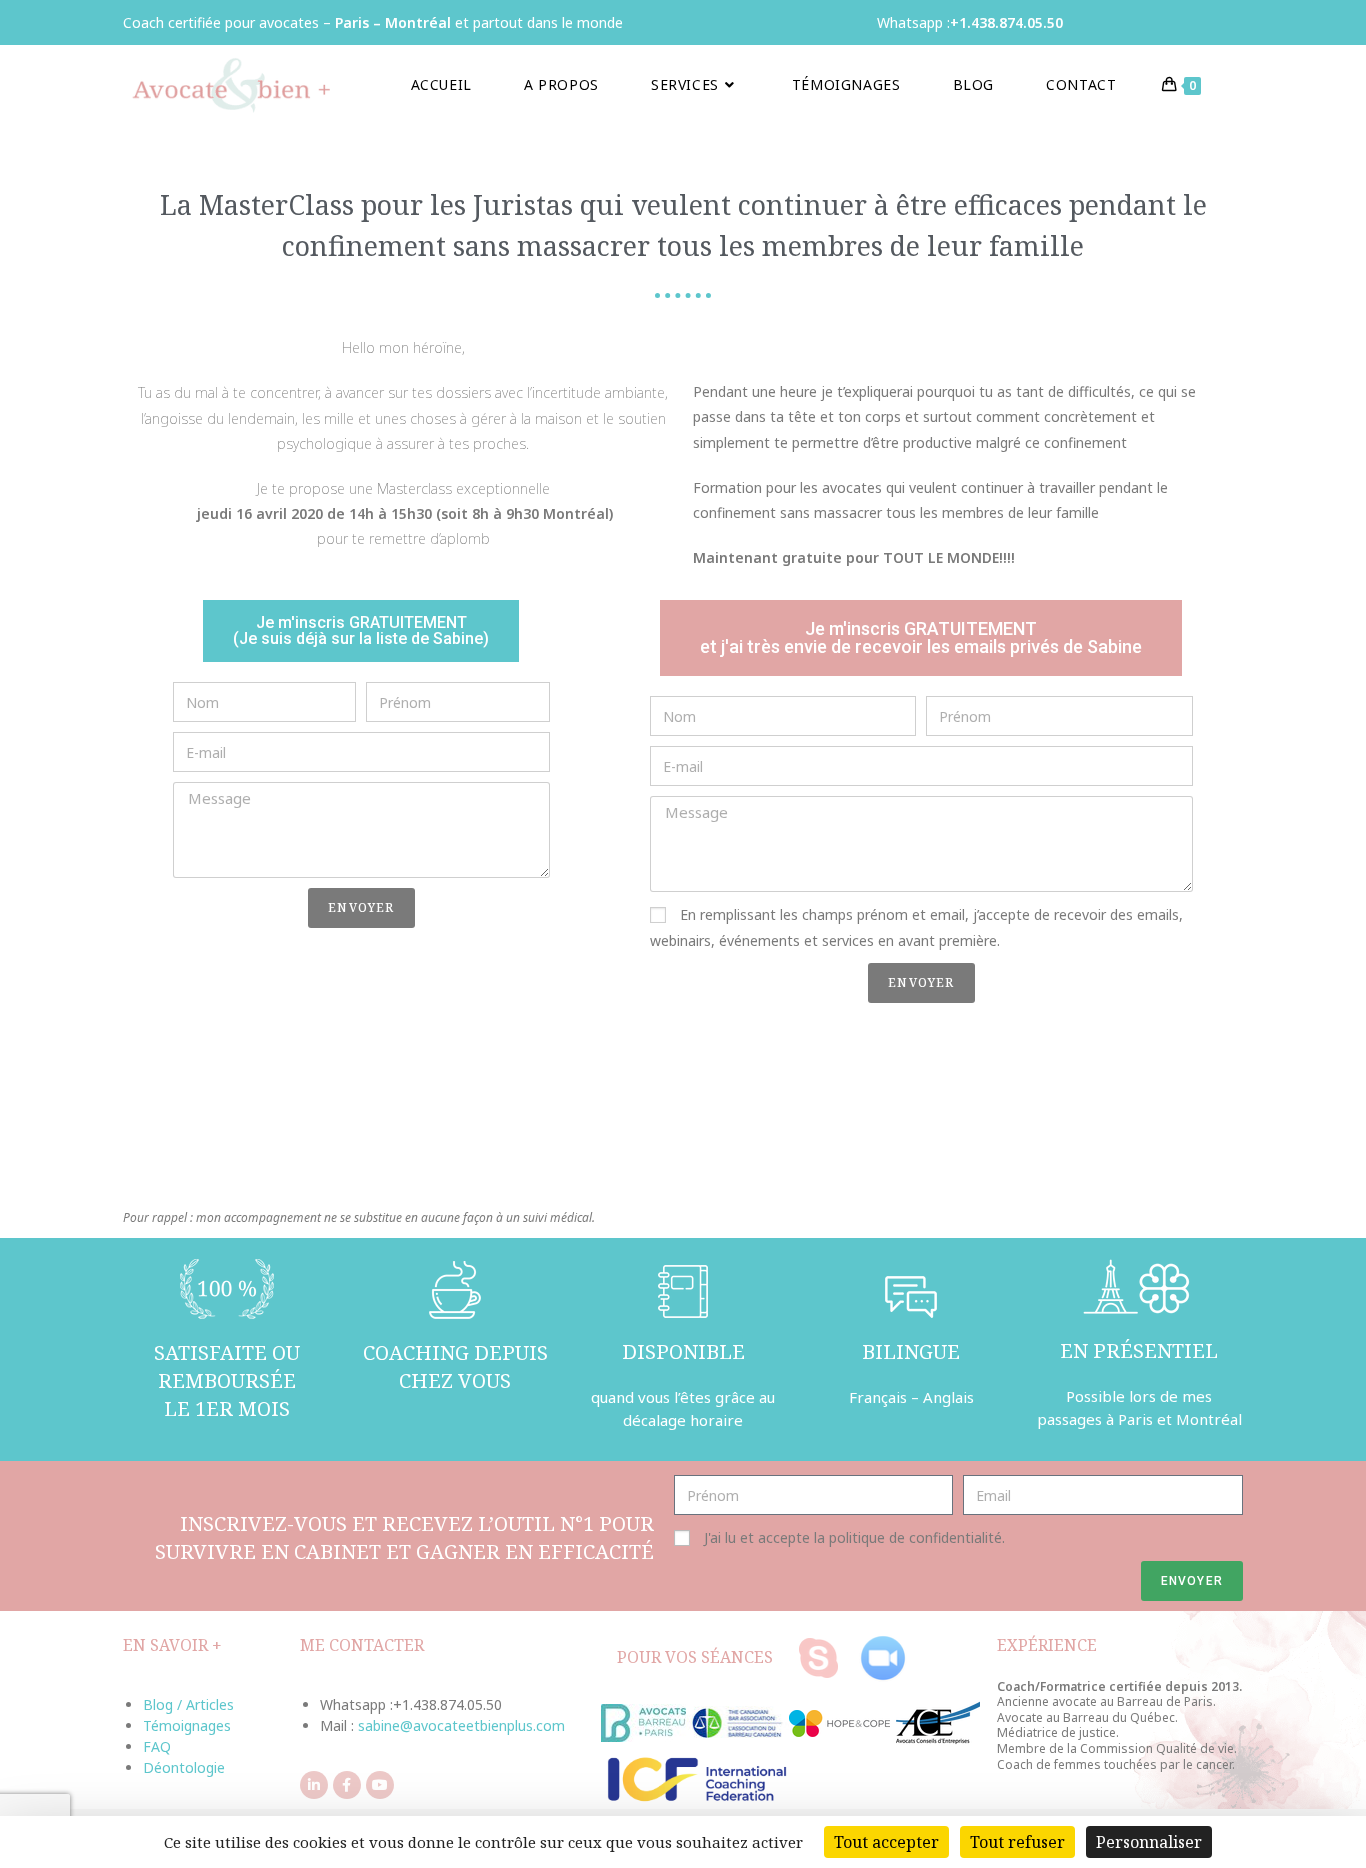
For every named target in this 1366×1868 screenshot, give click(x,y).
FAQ (157, 1746)
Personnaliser (1149, 1842)
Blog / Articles (188, 1704)
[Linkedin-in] (314, 1785)
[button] (361, 631)
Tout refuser (1017, 1842)
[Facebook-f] (347, 1785)
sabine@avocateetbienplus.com (461, 1725)
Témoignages (187, 1725)
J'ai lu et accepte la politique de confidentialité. (854, 1537)
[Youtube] (380, 1785)
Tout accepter (886, 1842)
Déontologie (184, 1767)
